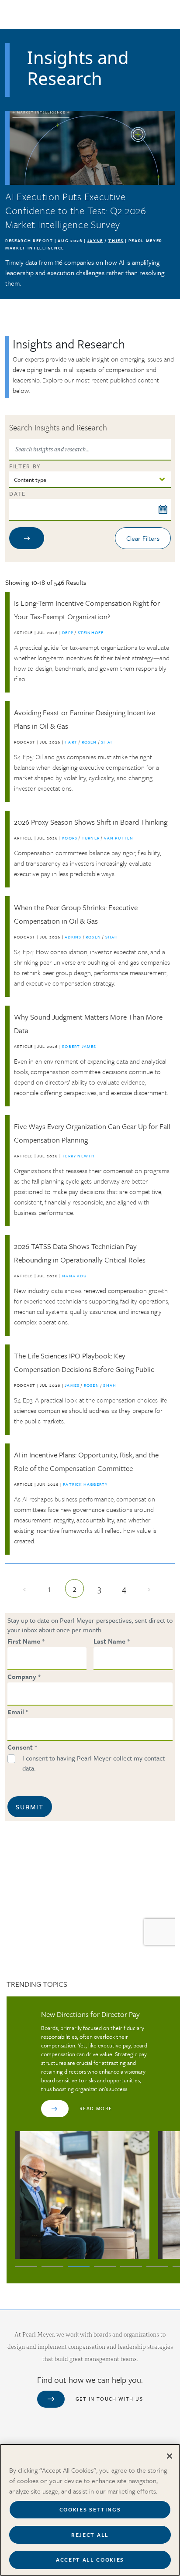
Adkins (74, 937)
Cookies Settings (90, 2509)
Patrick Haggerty (85, 1484)
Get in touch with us (109, 2399)
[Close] (170, 2456)
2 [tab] (52, 2267)
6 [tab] (157, 2267)
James (73, 1385)
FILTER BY (25, 466)
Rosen (90, 742)
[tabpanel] (82, 2134)
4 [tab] (105, 2267)
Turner (91, 838)
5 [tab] (131, 2267)
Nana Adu (74, 1276)
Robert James (79, 1046)
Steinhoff (91, 632)
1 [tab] (26, 2267)
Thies (116, 240)
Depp (68, 632)
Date (17, 494)
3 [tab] (79, 2267)
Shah (107, 742)
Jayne (95, 240)
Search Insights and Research (58, 427)
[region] (90, 2510)
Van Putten (119, 838)
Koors (70, 838)
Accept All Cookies (90, 2559)
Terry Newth (78, 1156)
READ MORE (96, 2108)
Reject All (90, 2535)
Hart (72, 742)
